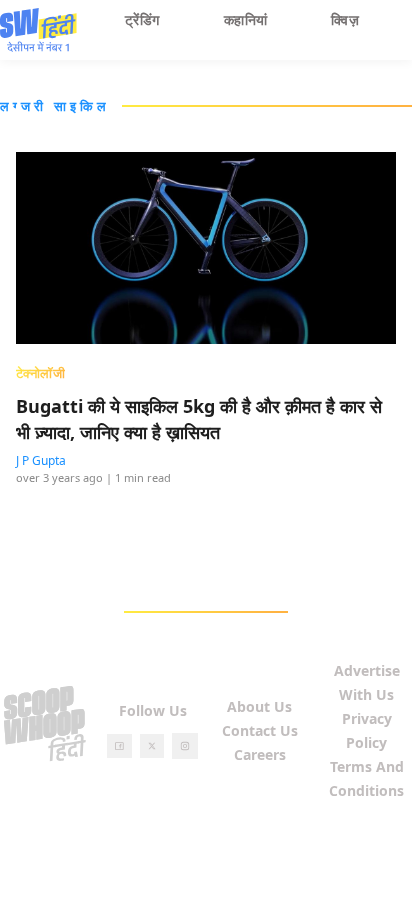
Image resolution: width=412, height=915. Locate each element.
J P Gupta (41, 460)
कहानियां (246, 19)
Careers (260, 754)
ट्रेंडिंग (142, 19)
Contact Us (260, 730)
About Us (259, 706)
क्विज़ (345, 19)
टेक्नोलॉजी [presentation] (40, 373)
